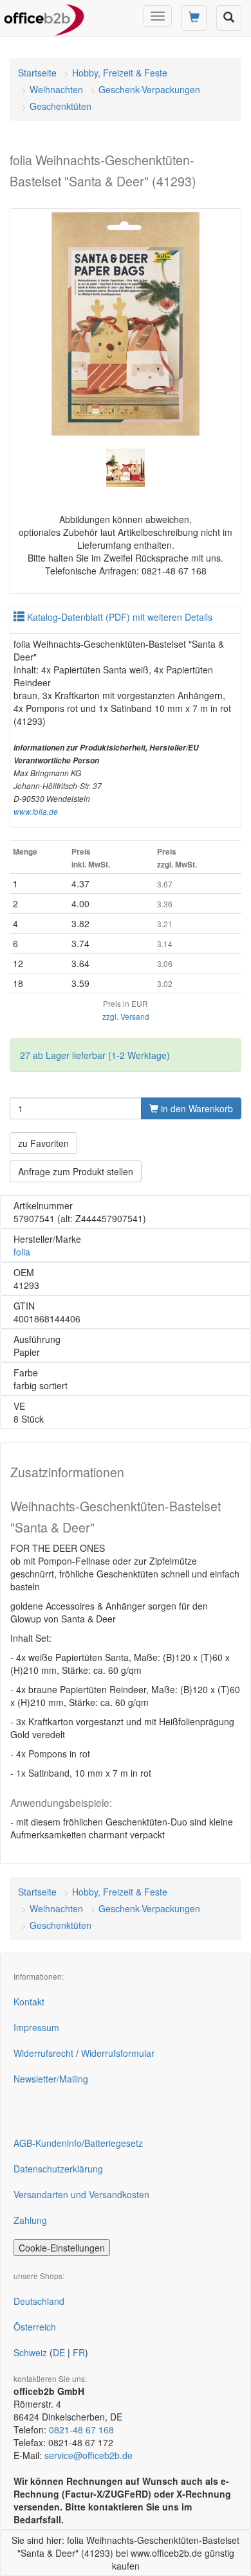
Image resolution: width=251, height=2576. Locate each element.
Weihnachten (56, 89)
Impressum (36, 2027)
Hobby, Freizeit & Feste (120, 73)
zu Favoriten (43, 1143)
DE (59, 2352)
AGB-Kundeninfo (48, 2143)
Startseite (37, 73)
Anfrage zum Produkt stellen (76, 1171)
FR (79, 2352)
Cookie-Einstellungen (62, 2248)
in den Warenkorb (196, 1108)
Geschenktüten (60, 106)
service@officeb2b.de (88, 2455)
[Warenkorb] (194, 18)
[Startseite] (44, 16)
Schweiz (30, 2352)
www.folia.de (36, 812)
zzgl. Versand (126, 1016)
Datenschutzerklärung (58, 2169)
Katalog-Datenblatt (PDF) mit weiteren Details (118, 617)
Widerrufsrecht (43, 2053)
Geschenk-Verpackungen (149, 89)
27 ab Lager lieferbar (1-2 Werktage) (95, 1055)
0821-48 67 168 (81, 2429)
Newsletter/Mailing (51, 2079)
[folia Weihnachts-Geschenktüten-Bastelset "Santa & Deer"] (126, 324)
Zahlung (30, 2220)
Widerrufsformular (118, 2053)
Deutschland (39, 2301)
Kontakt (29, 2002)
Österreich (35, 2327)
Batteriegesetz (114, 2143)
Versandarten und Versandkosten (81, 2194)
